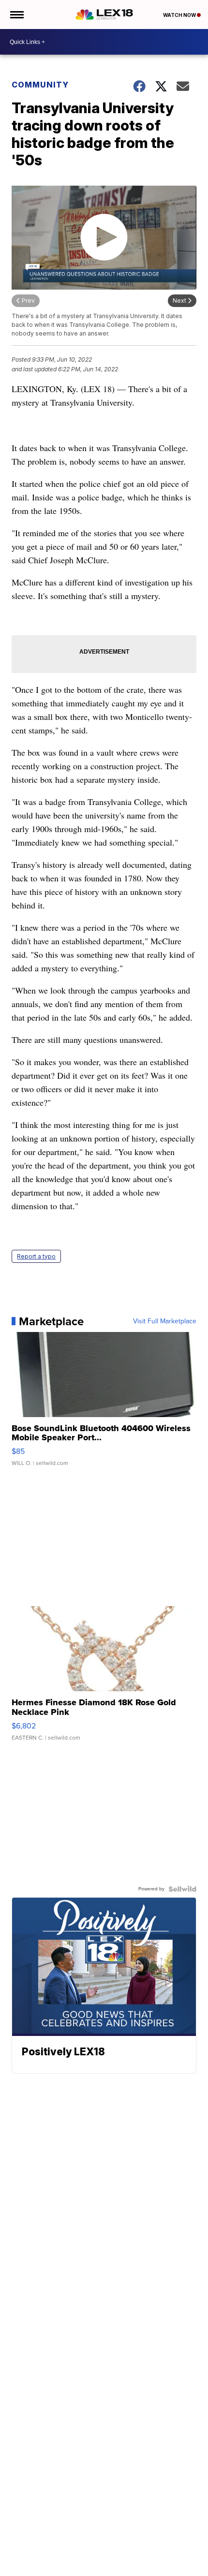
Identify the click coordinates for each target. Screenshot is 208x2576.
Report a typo (36, 1256)
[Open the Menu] (16, 15)
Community (40, 85)
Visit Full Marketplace (165, 1321)
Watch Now (180, 15)
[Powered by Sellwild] (182, 1889)
